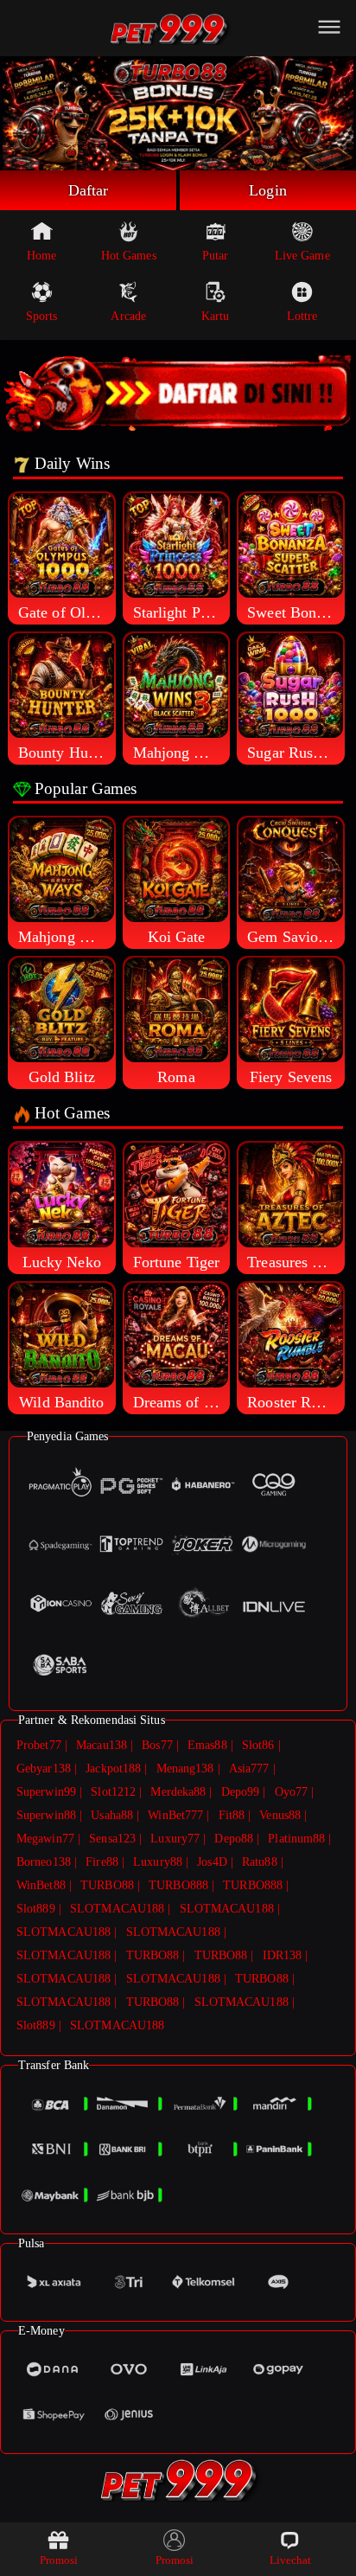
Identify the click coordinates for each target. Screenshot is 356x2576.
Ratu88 (260, 1862)
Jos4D (212, 1862)
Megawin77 (45, 1839)
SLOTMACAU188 (117, 1909)
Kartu (216, 316)
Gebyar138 (44, 1769)
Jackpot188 (113, 1769)
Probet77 (39, 1745)
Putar (216, 256)
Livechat (291, 2560)
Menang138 (185, 1769)
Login (268, 190)
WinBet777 (175, 1815)
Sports (42, 316)
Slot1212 (113, 1792)
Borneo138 (44, 1862)
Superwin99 (46, 1792)
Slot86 (258, 1745)
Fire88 (102, 1862)
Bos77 (157, 1745)
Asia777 (249, 1769)
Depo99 (241, 1792)
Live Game (302, 256)
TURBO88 (107, 1885)
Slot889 (36, 1909)
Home (41, 256)
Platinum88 (296, 1839)
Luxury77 (175, 1839)
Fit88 (232, 1815)
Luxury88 (158, 1862)
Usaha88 (112, 1815)
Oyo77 (292, 1792)
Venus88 (280, 1815)
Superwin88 (46, 1815)
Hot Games (129, 256)
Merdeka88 (178, 1792)
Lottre (302, 316)
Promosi (59, 2560)
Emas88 (207, 1745)
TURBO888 (178, 1885)
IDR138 (283, 1955)
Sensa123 (112, 1839)
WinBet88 (41, 1885)
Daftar (89, 190)
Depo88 (234, 1839)
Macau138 (102, 1745)
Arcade (128, 316)
